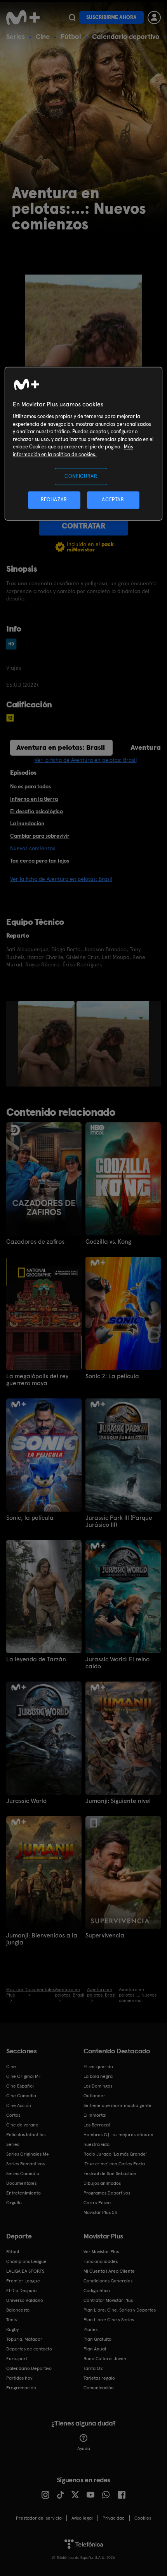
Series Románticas (25, 2164)
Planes (90, 2329)
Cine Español (20, 2086)
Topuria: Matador (24, 2339)
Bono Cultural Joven (105, 2359)
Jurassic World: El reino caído (117, 1663)
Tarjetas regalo (99, 2378)
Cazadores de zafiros (35, 1242)
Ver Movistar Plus (101, 2252)
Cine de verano (22, 2125)
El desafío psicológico (37, 811)
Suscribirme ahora (111, 17)
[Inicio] (24, 17)
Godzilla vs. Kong (108, 1242)
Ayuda (84, 2448)
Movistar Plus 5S (100, 2212)
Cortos (13, 2115)
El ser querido (98, 2067)
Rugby (12, 2329)
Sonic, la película (30, 1518)
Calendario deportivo (126, 36)
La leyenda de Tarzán (36, 1659)
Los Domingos (98, 2086)
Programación (21, 2388)
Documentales (21, 2183)
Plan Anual (95, 2349)
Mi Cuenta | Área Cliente (109, 2271)
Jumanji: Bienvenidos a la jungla (42, 1939)
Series (16, 36)
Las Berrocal (97, 2125)
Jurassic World (26, 1801)
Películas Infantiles (26, 2135)
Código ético (97, 2291)
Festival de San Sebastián (110, 2173)
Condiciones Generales (108, 2281)
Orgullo (14, 2203)
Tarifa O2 (93, 2368)
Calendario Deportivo (29, 2368)
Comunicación (99, 2388)
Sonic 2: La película (112, 1376)
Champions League (26, 2261)
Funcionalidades (101, 2261)
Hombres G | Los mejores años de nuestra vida (118, 2139)
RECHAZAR (54, 500)
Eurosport (17, 2359)
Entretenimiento (23, 2193)
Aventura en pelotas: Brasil (61, 747)
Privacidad (114, 2518)
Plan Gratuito (97, 2339)
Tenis (11, 2320)
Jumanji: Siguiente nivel (118, 1801)
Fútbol (71, 36)
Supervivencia (105, 1935)
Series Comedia (23, 2173)
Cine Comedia (21, 2096)
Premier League (23, 2281)
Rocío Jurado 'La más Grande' (115, 2154)
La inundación (27, 823)
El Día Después (22, 2291)
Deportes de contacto (29, 2349)
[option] (47, 1044)
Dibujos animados (102, 2183)
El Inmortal (95, 2115)
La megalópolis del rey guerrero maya (37, 1380)
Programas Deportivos (107, 2193)
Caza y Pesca (97, 2203)
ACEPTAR (113, 500)
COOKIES (143, 2518)
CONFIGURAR (81, 476)
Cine (43, 36)
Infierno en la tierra (34, 799)
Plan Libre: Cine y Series (109, 2320)
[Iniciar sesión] (154, 17)
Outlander (94, 2096)
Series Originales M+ (28, 2154)
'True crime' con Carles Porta (114, 2164)
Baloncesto (18, 2310)
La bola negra (98, 2076)
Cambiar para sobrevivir (40, 836)
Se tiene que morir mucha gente (117, 2105)
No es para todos (30, 786)
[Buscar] (72, 17)
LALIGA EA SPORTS (25, 2271)
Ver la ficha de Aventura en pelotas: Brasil (86, 760)
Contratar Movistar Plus (108, 2300)
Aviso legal (82, 2518)
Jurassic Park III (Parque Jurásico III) (119, 1521)
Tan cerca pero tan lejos (40, 861)
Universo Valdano (25, 2300)
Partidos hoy (19, 2378)
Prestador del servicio (39, 2518)
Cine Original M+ (24, 2076)
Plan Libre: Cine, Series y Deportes (120, 2310)
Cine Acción (19, 2105)
